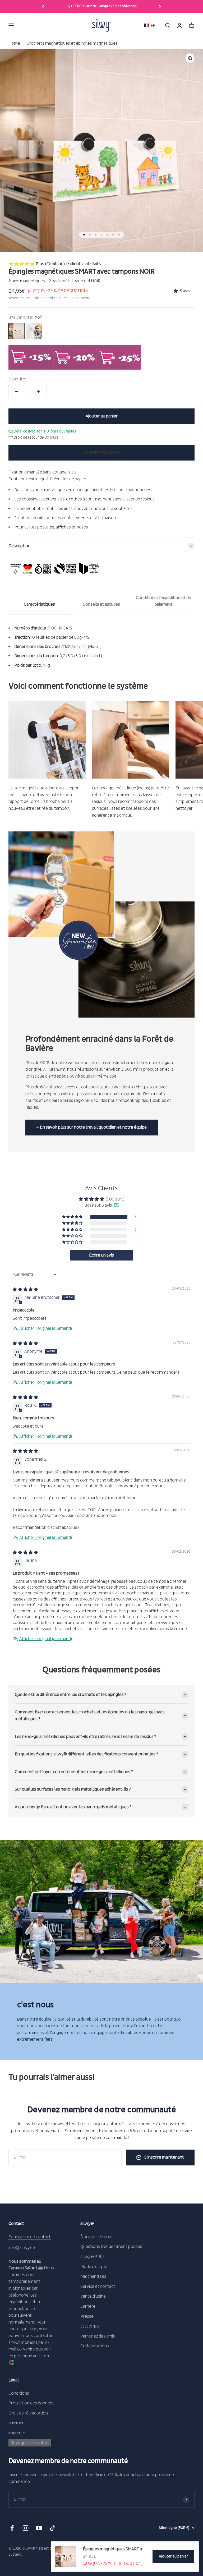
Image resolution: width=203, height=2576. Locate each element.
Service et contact (98, 2287)
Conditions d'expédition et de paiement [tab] (163, 601)
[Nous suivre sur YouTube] (39, 2528)
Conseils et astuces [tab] (101, 604)
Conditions (19, 2393)
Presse (87, 2316)
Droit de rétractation (28, 2413)
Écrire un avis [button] (101, 1255)
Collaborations (95, 2346)
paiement (17, 2423)
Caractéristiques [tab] (39, 604)
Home (14, 43)
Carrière (88, 2306)
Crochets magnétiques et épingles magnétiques (72, 43)
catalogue (90, 2326)
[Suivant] (160, 6)
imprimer (17, 2433)
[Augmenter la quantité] (39, 392)
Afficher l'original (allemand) (46, 1328)
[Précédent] (43, 6)
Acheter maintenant (101, 452)
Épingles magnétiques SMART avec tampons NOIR (114, 2549)
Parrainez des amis (98, 2336)
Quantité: (17, 379)
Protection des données (31, 2403)
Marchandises (93, 2276)
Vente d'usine (93, 2296)
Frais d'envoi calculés (50, 298)
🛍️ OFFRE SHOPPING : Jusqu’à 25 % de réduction (102, 6)
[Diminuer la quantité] (16, 392)
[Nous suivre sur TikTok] (52, 2528)
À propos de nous (97, 2237)
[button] (150, 26)
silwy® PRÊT (93, 2257)
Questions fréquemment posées (111, 2247)
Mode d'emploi (94, 2267)
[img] (25, 1290)
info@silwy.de (22, 2248)
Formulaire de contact (30, 2237)
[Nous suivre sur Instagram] (26, 2528)
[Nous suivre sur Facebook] (12, 2528)
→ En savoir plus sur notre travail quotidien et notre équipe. (92, 1127)
